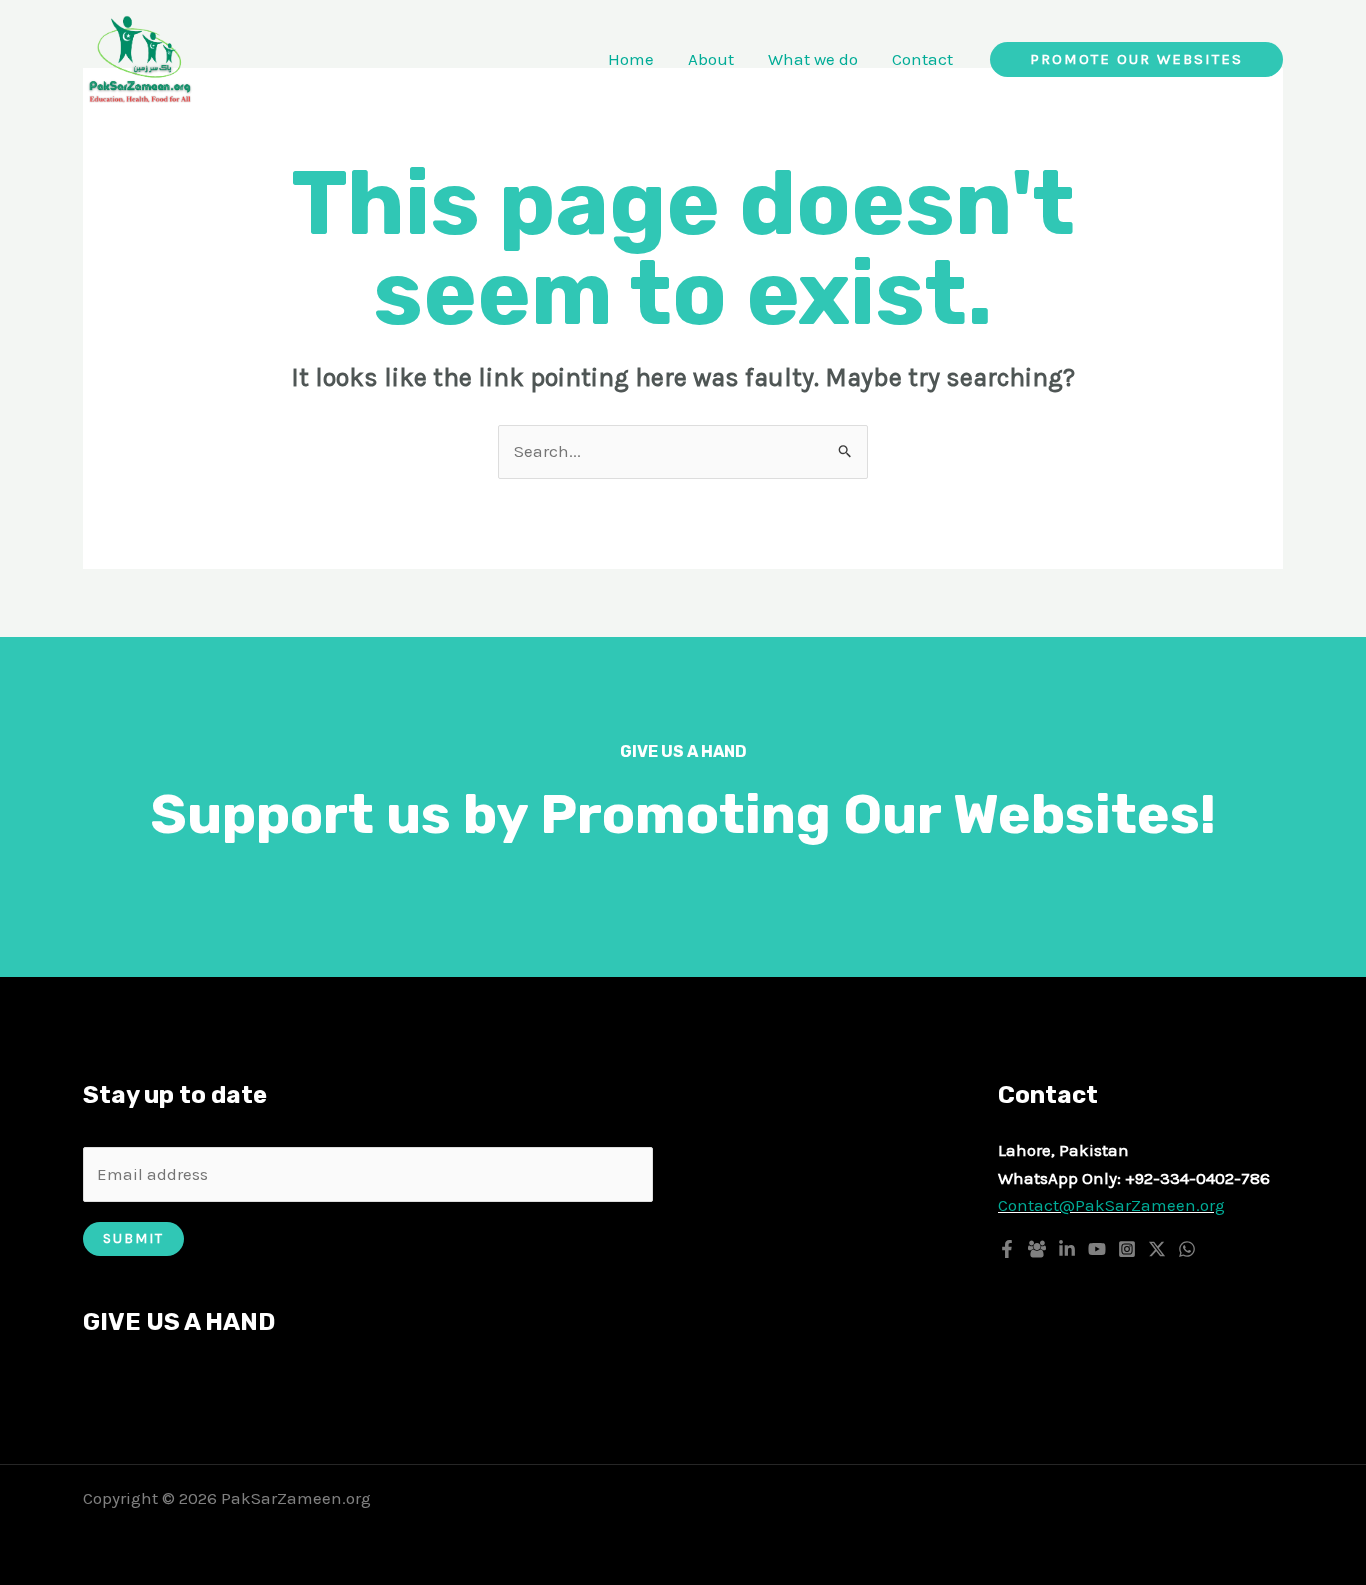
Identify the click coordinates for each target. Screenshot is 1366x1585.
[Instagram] (1127, 1249)
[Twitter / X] (1157, 1249)
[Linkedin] (1067, 1249)
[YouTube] (1097, 1249)
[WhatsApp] (1187, 1249)
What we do (813, 59)
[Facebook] (1007, 1249)
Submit (133, 1238)
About (711, 59)
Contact (922, 59)
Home (631, 59)
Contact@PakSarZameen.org (1111, 1205)
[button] (1136, 59)
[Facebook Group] (1037, 1249)
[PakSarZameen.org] (140, 57)
